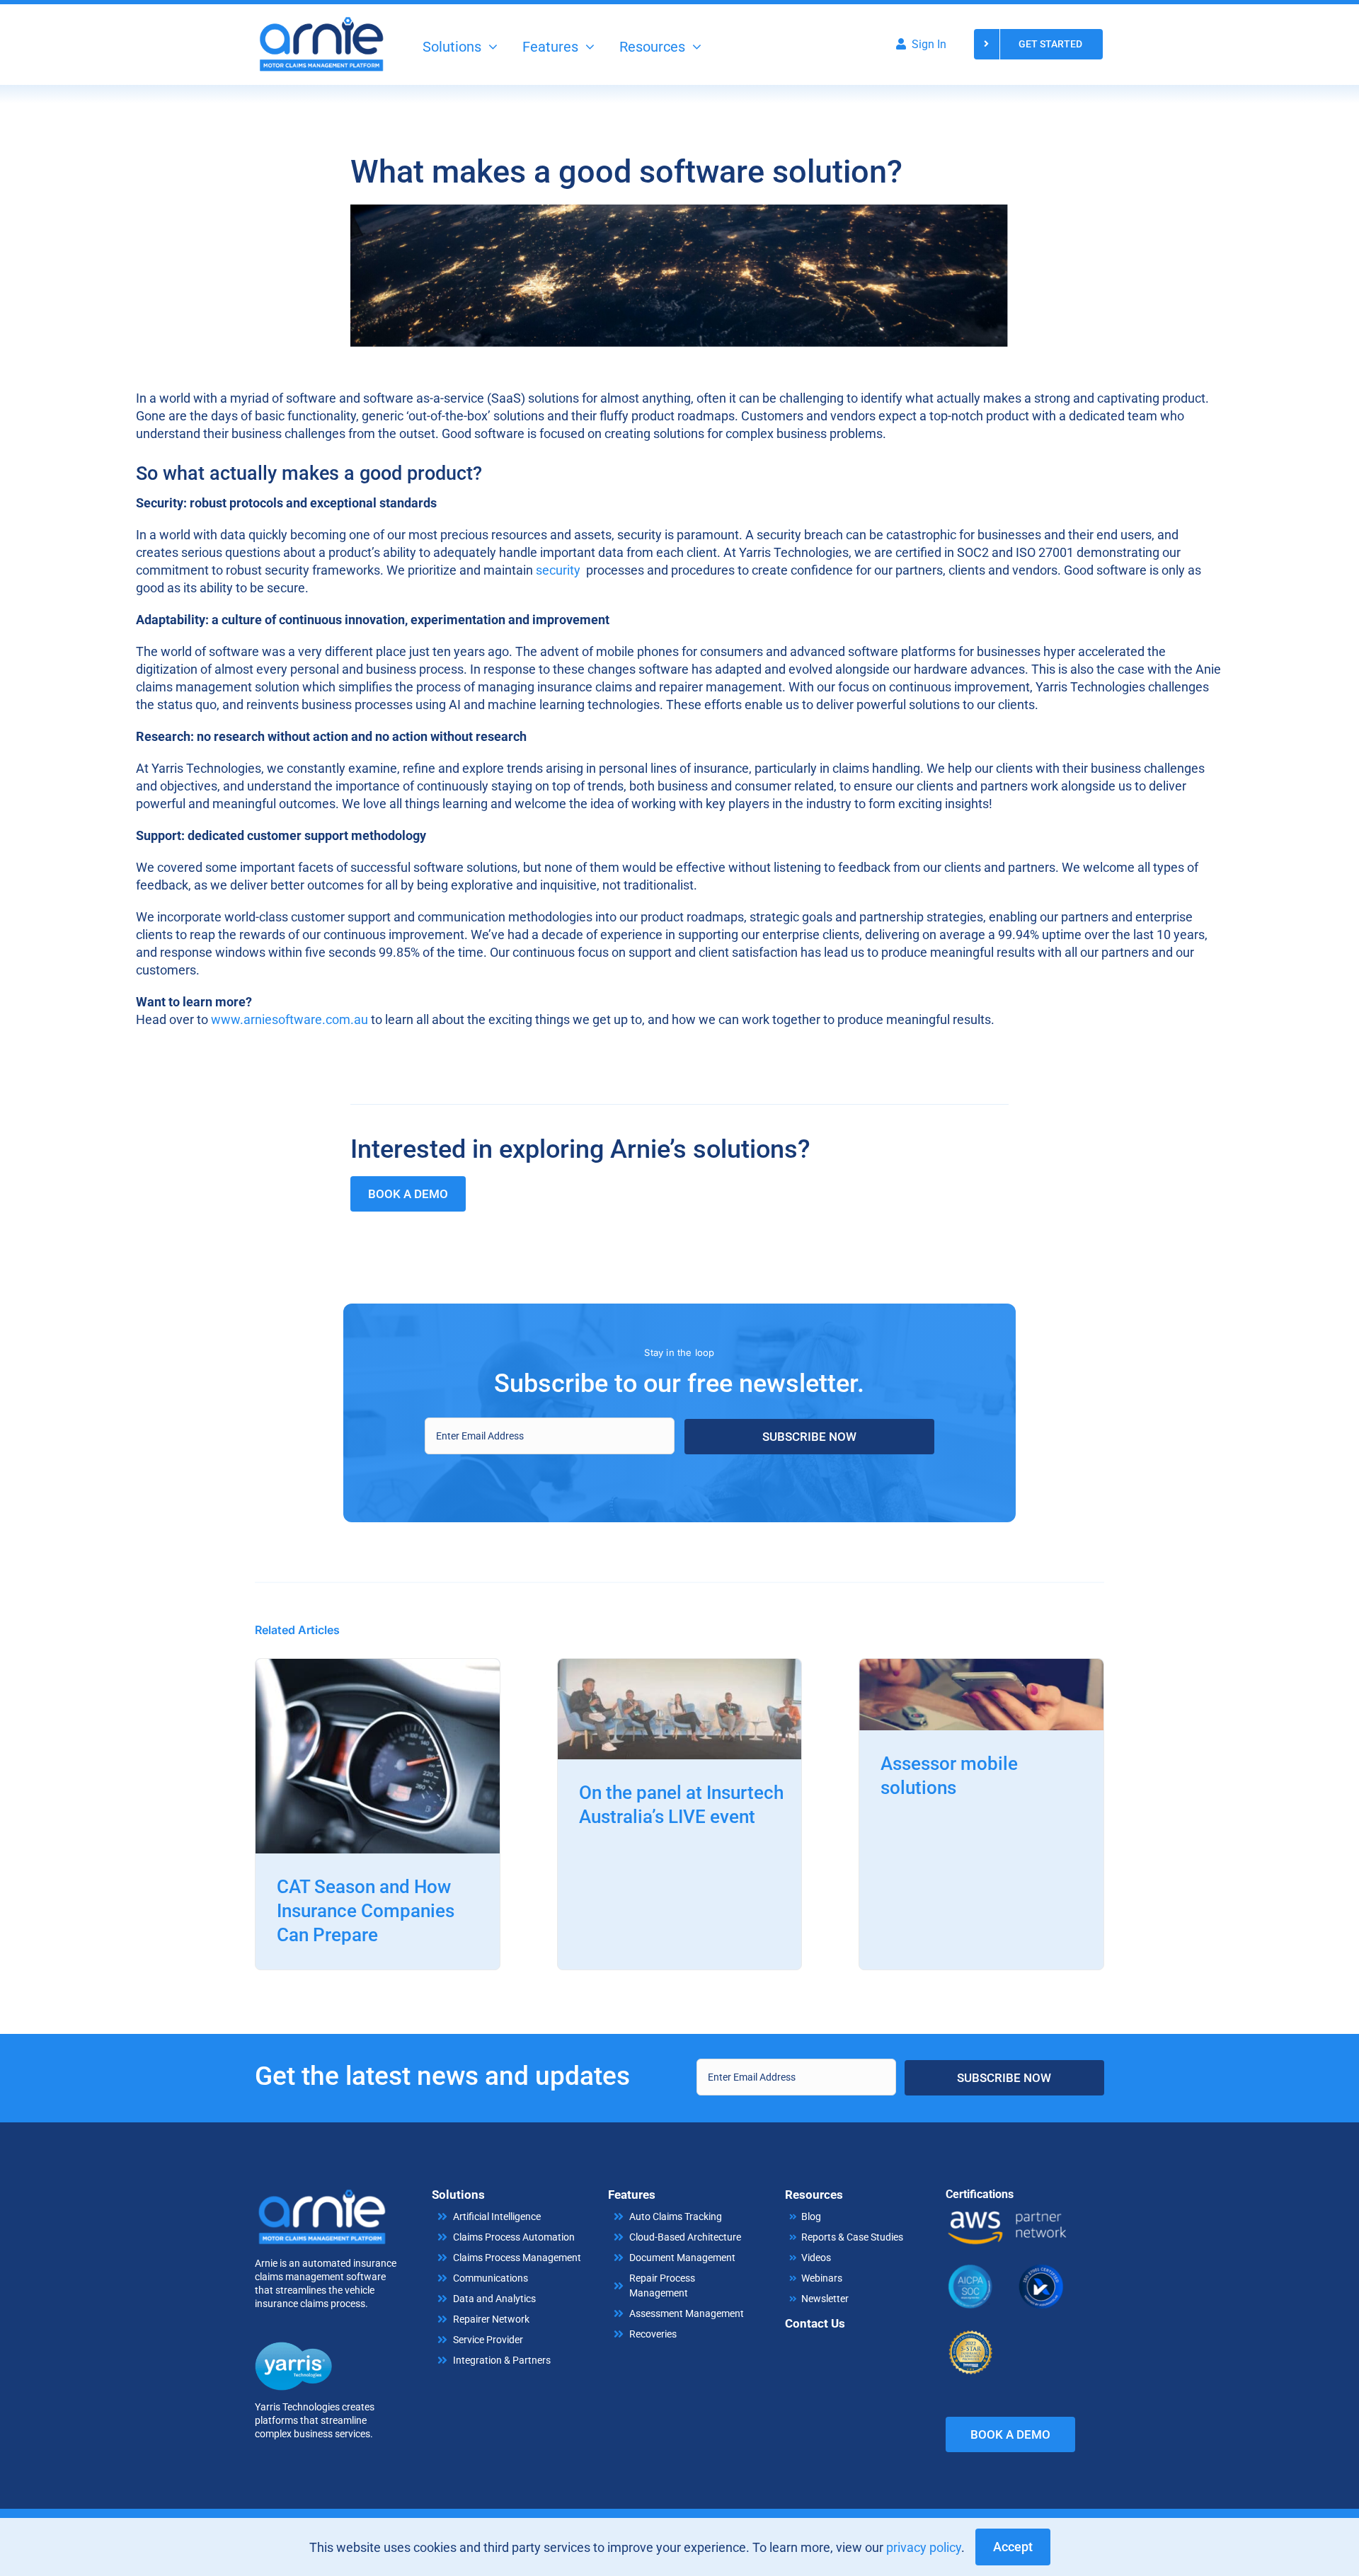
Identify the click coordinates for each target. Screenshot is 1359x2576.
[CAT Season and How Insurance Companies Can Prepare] (378, 1668)
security (558, 570)
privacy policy (924, 2547)
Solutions (458, 2195)
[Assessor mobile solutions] (981, 1668)
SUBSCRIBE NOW (809, 1437)
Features (632, 2195)
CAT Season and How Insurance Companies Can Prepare (366, 1911)
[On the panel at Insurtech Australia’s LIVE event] (680, 1668)
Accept (1013, 2547)
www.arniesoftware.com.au (289, 1019)
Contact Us (815, 2323)
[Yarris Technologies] (294, 2348)
